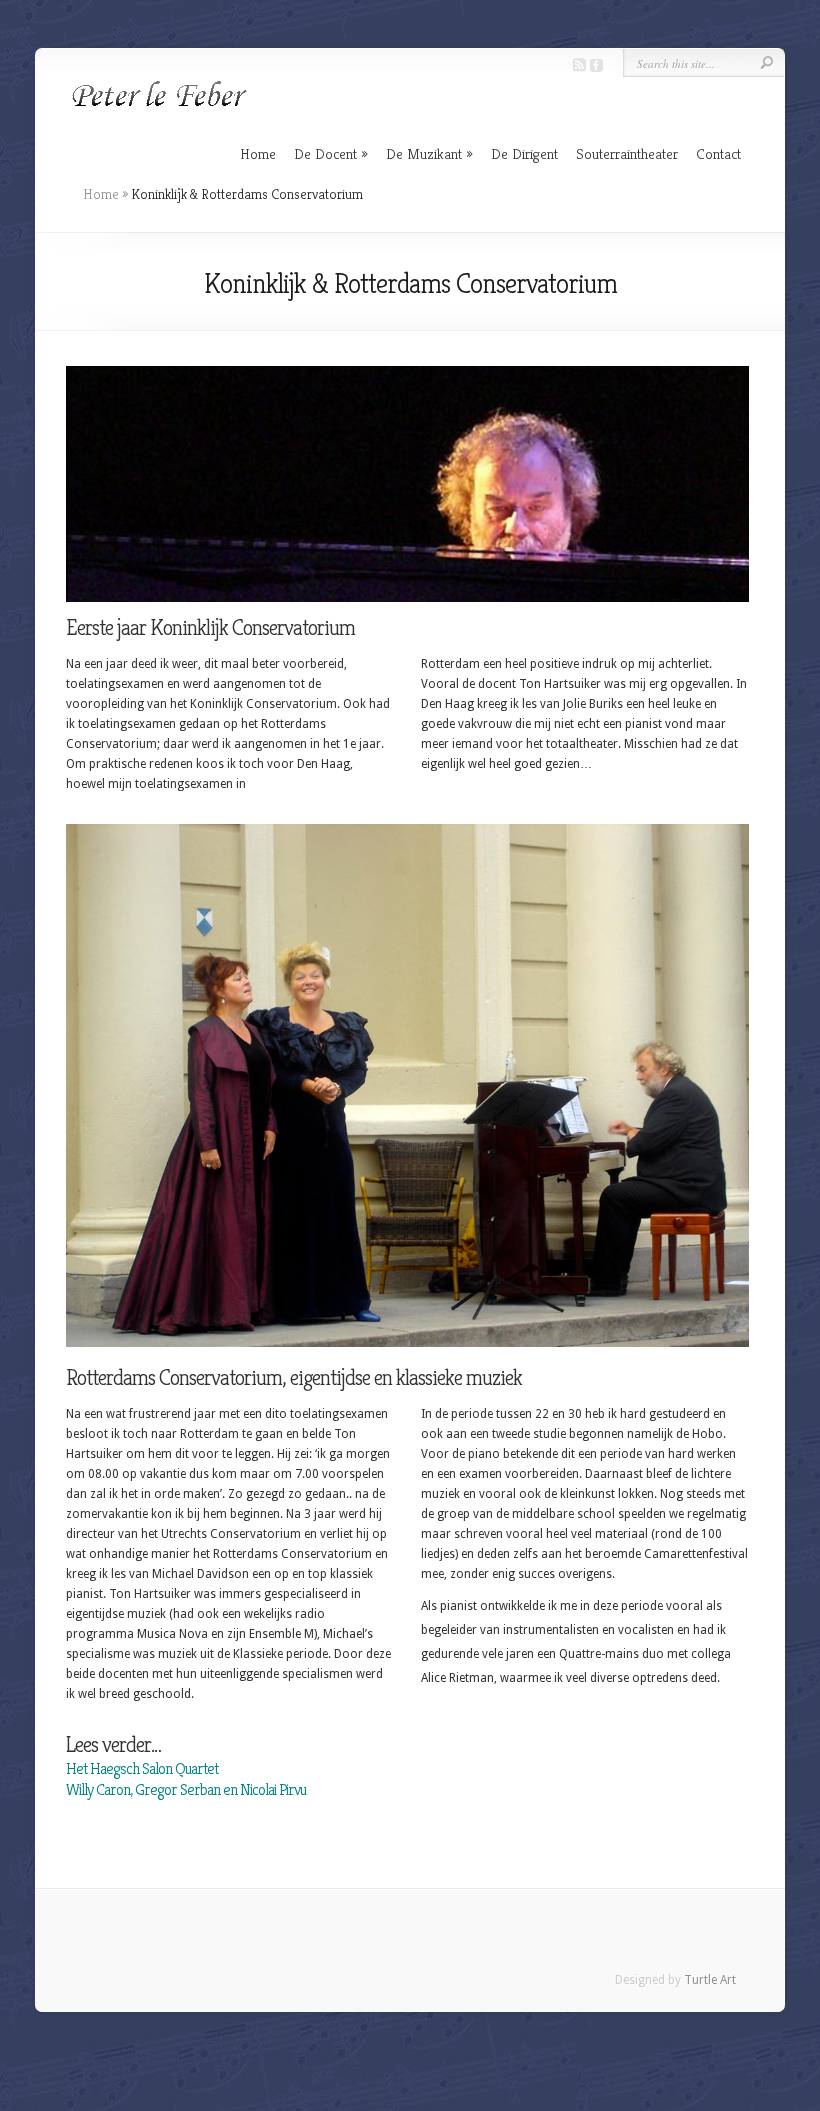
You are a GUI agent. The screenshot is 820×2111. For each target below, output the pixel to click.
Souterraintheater (627, 153)
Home (258, 153)
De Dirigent (524, 153)
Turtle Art (710, 1980)
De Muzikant (424, 153)
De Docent (325, 153)
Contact (718, 153)
